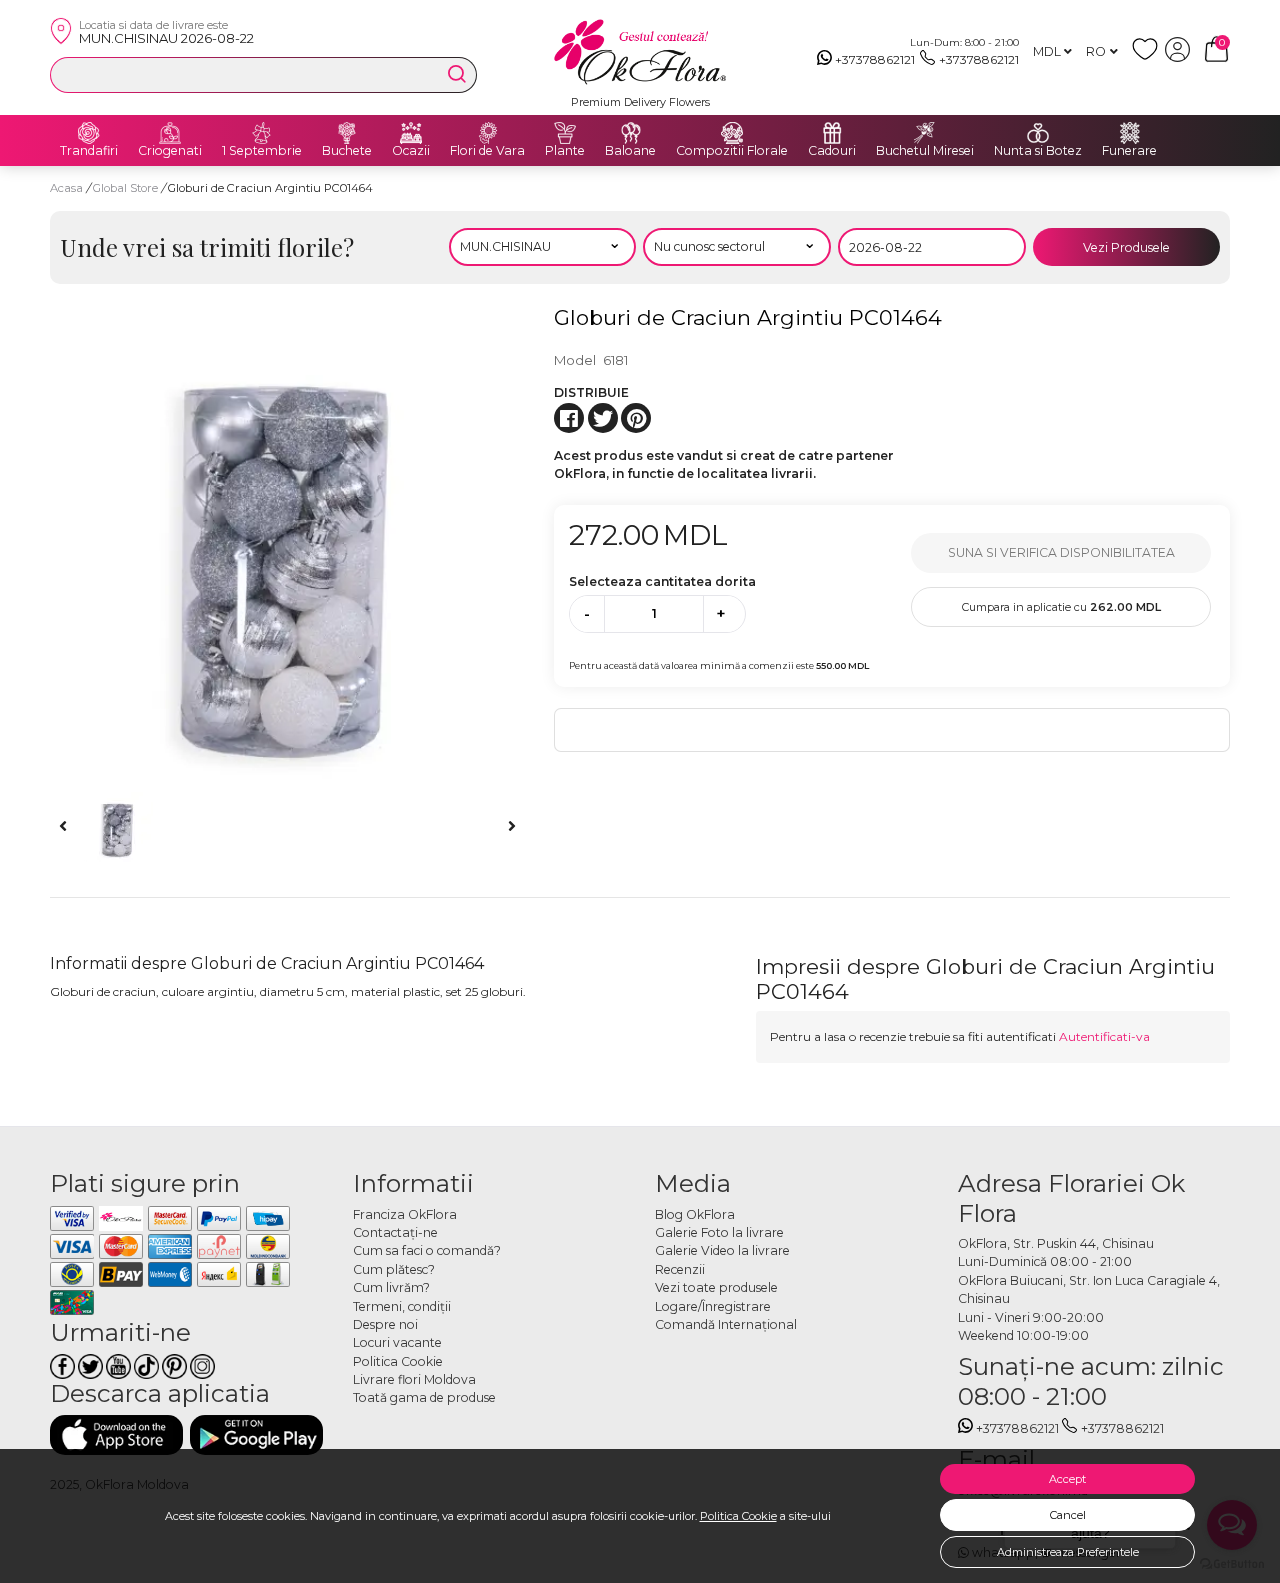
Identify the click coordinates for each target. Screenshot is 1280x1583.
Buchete (347, 151)
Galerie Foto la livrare (719, 1232)
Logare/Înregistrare (713, 1306)
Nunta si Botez (1038, 151)
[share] (569, 418)
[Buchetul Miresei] (925, 133)
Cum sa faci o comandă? (427, 1250)
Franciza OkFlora (405, 1214)
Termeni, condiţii (402, 1306)
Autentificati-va (1104, 1036)
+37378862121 (875, 59)
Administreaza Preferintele (1068, 1552)
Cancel (1068, 1515)
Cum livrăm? (391, 1287)
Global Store (127, 188)
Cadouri (832, 151)
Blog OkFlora (695, 1214)
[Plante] (565, 133)
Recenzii (680, 1269)
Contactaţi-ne (395, 1232)
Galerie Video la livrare (722, 1250)
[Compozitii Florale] (732, 133)
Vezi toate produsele (716, 1287)
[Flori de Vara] (488, 133)
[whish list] (1148, 57)
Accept (1067, 1479)
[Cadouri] (832, 133)
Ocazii (411, 151)
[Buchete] (347, 133)
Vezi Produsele (1126, 247)
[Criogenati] (170, 133)
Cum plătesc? (394, 1269)
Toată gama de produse (424, 1397)
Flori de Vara (487, 151)
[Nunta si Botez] (1038, 133)
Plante (565, 151)
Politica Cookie (738, 1516)
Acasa (66, 188)
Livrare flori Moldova (414, 1379)
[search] (457, 74)
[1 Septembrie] (262, 133)
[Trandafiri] (89, 133)
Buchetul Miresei (925, 151)
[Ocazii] (411, 133)
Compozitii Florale (732, 151)
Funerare (1129, 151)
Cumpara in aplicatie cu (1061, 607)
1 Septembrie (262, 151)
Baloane (630, 151)
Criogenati (170, 151)
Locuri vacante (397, 1342)
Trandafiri (89, 151)
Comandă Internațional (726, 1324)
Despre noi (385, 1324)
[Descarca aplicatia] (116, 1434)
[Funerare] (1130, 133)
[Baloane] (631, 133)
